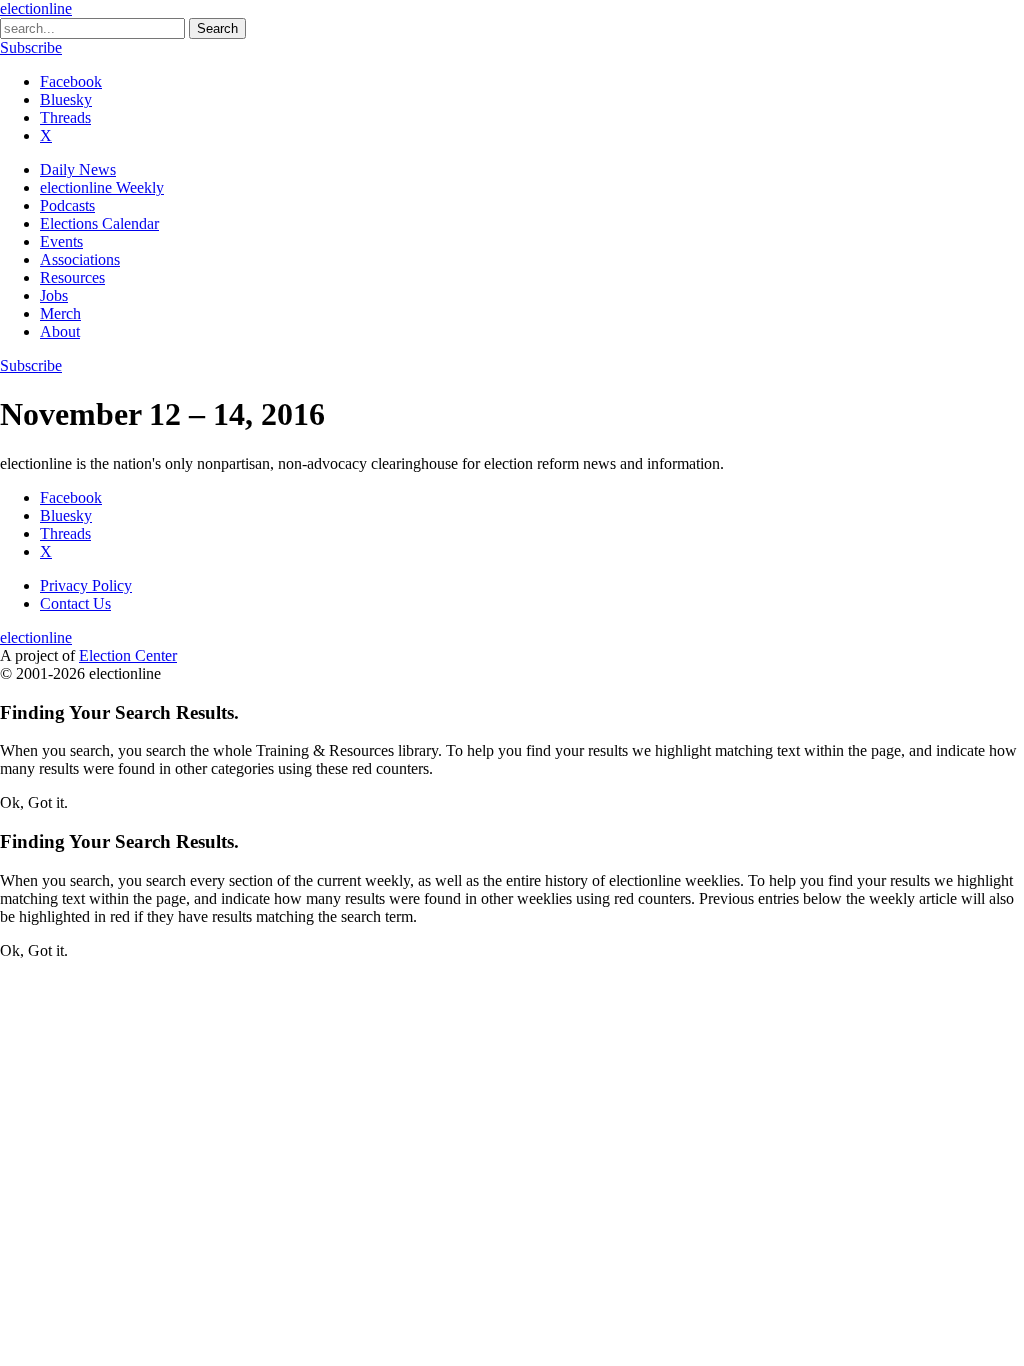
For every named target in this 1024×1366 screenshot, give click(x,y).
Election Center (128, 655)
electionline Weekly (102, 187)
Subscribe (31, 47)
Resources (72, 277)
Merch (60, 313)
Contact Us (75, 603)
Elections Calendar (99, 223)
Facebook (71, 81)
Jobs (54, 295)
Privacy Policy (86, 585)
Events (61, 241)
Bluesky (66, 99)
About (60, 331)
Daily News (78, 169)
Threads (65, 117)
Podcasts (67, 205)
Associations (80, 259)
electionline (36, 8)
